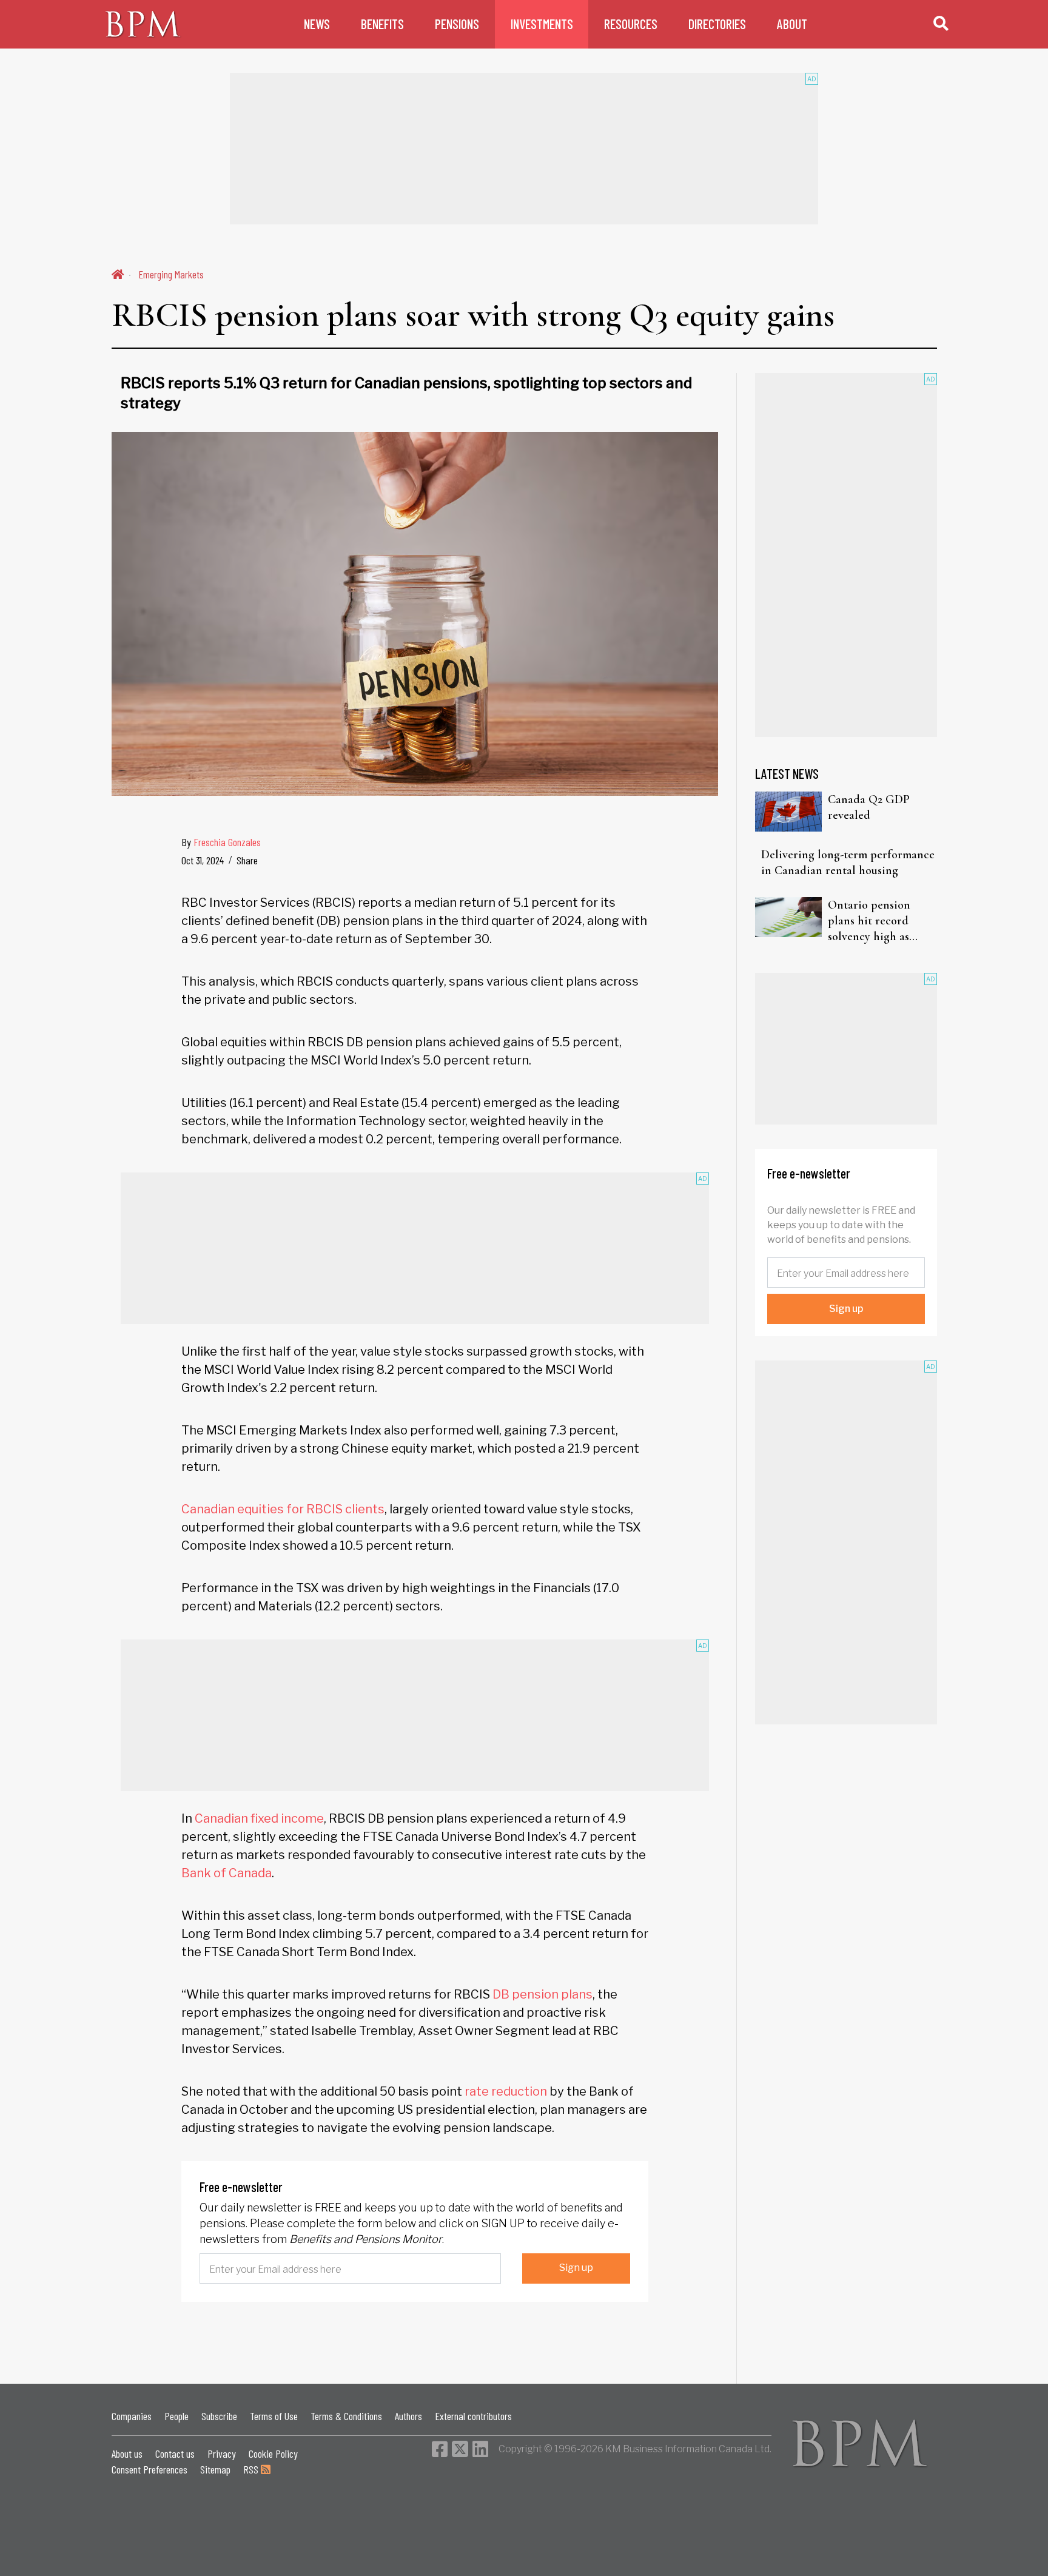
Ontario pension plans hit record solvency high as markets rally (869, 921)
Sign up (576, 2268)
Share (247, 860)
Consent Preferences (149, 2469)
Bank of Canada (227, 1873)
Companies (132, 2416)
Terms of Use (274, 2416)
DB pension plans (542, 1994)
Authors (408, 2416)
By (221, 842)
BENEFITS (382, 24)
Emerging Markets (171, 274)
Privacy (222, 2453)
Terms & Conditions (346, 2416)
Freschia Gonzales (227, 842)
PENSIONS (457, 24)
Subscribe (219, 2416)
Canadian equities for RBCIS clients (283, 1509)
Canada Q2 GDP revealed (869, 807)
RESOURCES (631, 24)
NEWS (317, 24)
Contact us (175, 2453)
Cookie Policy (273, 2453)
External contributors (473, 2416)
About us (127, 2453)
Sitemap (215, 2469)
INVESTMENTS (542, 24)
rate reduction (506, 2091)
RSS (252, 2469)
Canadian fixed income (259, 1818)
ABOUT (792, 24)
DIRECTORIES (717, 24)
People (176, 2416)
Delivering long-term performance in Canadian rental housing (848, 863)
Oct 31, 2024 (203, 860)
